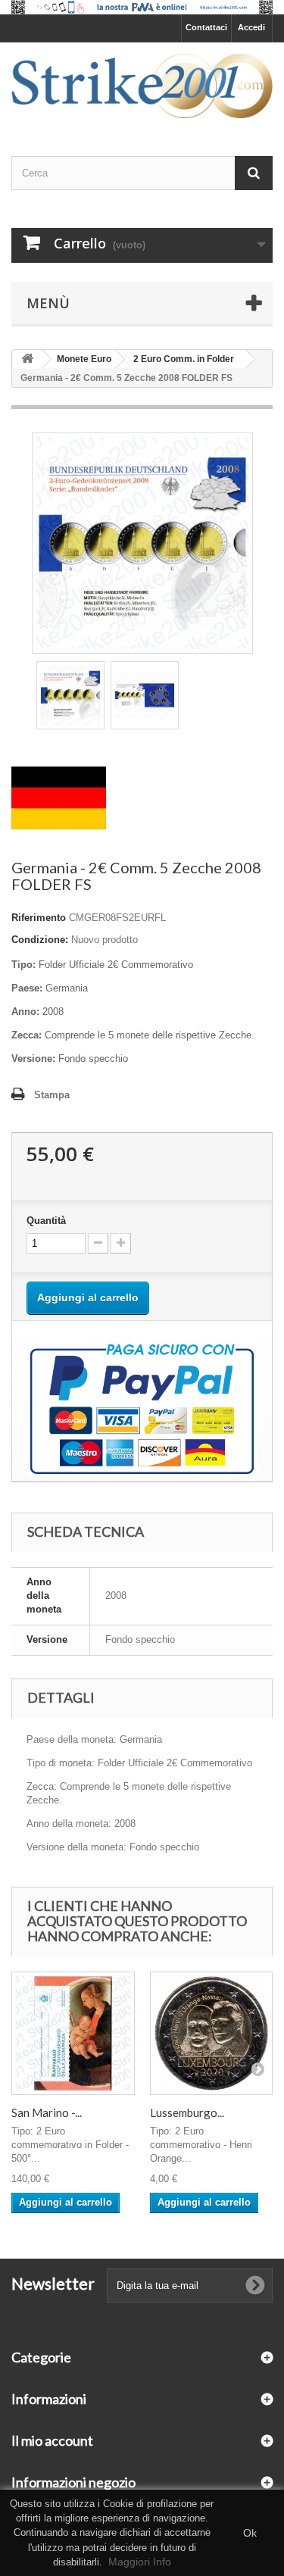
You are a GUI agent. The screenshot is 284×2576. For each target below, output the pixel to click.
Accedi (251, 27)
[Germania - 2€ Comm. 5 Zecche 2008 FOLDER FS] (70, 695)
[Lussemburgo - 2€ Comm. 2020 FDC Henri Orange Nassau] (212, 2033)
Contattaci (206, 27)
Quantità (46, 1221)
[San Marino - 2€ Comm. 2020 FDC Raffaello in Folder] (73, 2033)
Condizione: (40, 940)
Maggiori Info (140, 2562)
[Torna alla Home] (27, 359)
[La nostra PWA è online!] (142, 7)
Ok (250, 2533)
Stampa (52, 1095)
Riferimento (39, 918)
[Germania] (59, 797)
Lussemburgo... (187, 2112)
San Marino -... (47, 2112)
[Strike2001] (142, 86)
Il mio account (52, 2440)
